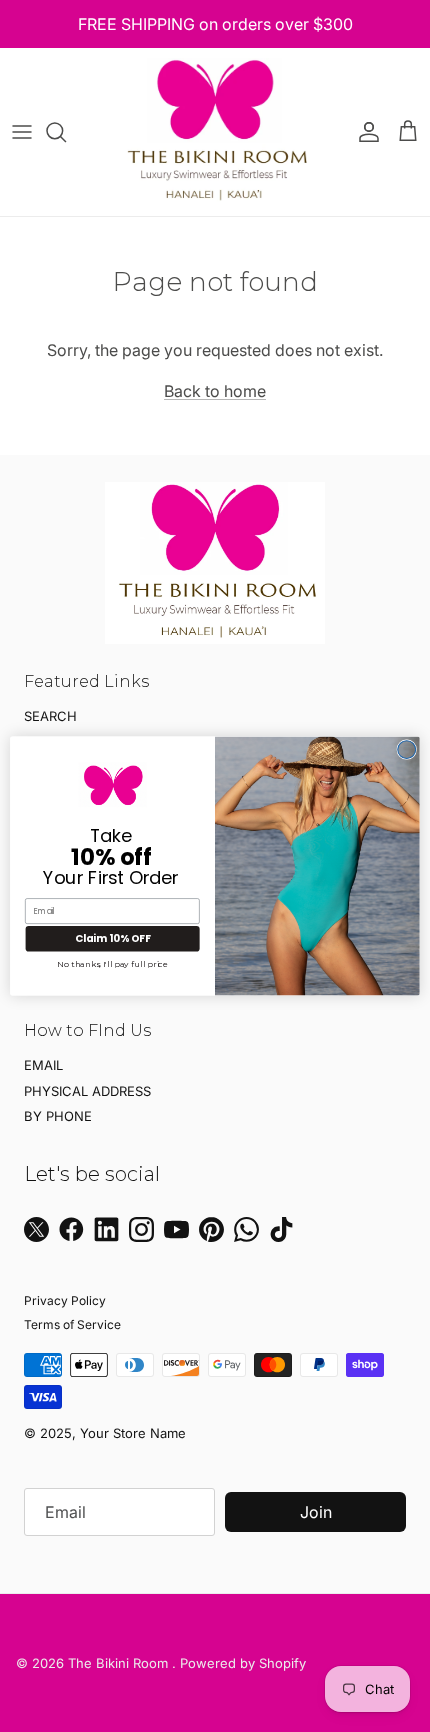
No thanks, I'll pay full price (112, 964)
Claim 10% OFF (113, 938)
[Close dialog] (407, 750)
